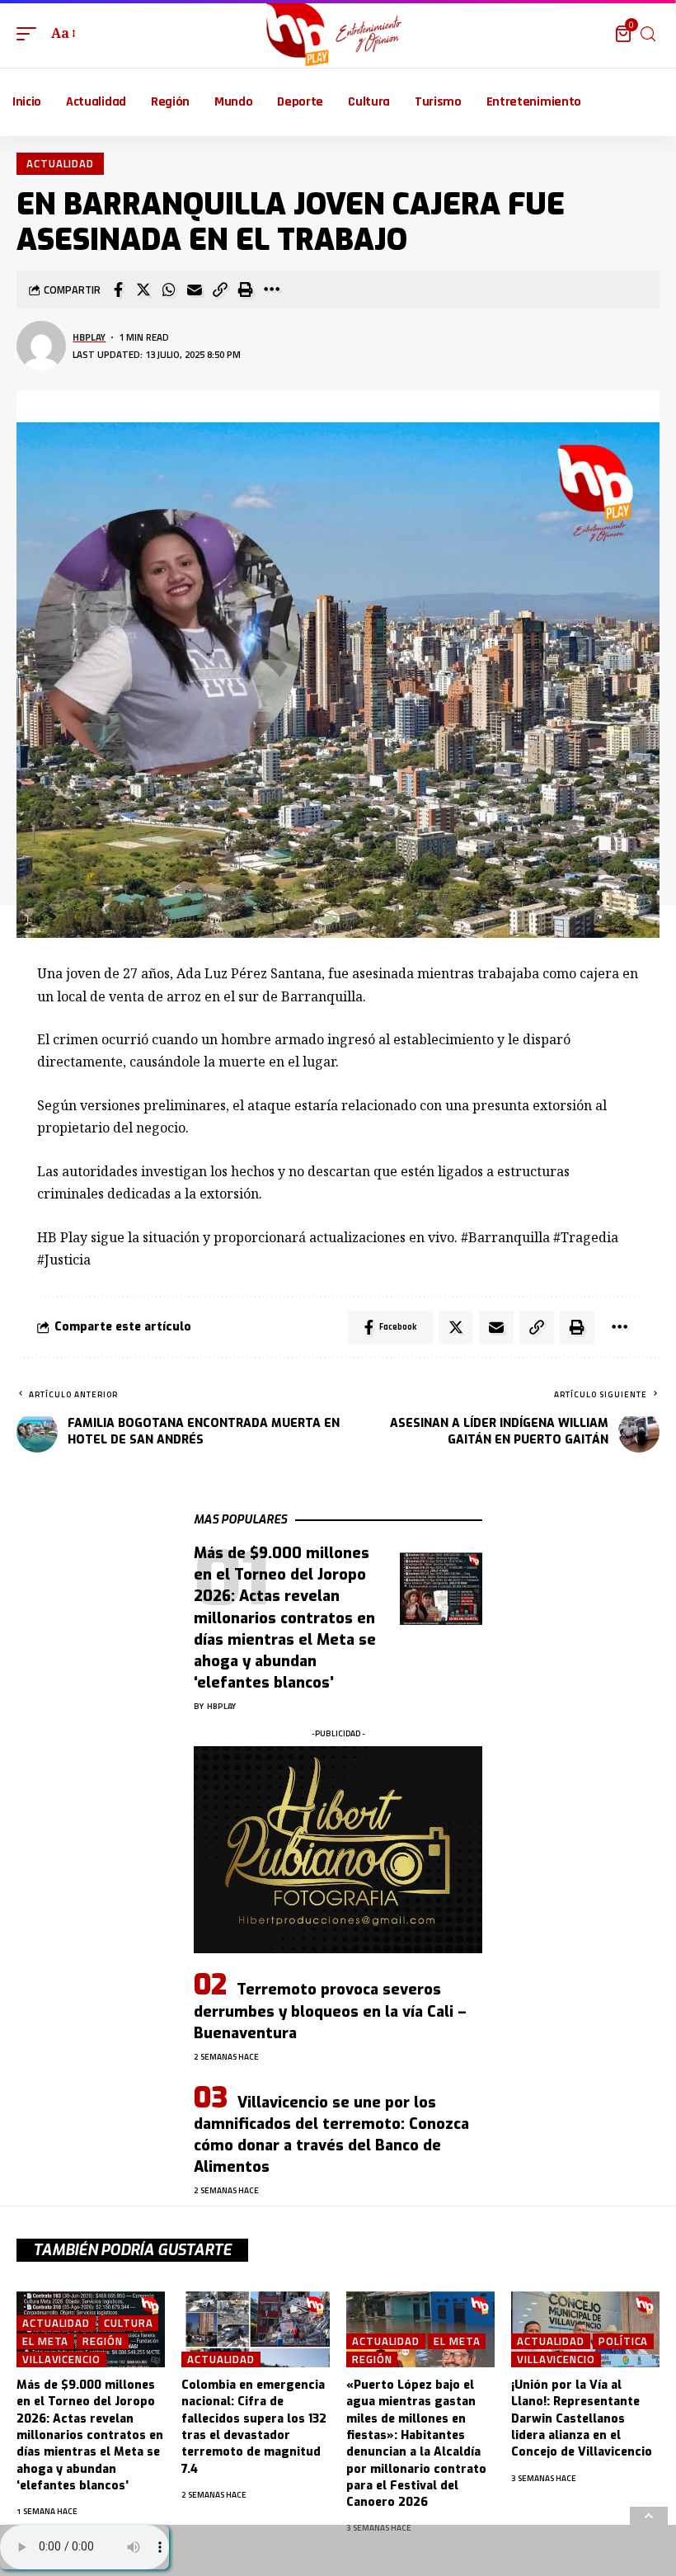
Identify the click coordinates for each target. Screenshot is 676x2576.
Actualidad (60, 163)
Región (102, 2341)
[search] (648, 34)
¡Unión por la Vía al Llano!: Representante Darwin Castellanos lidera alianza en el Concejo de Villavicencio (582, 2418)
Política (623, 2341)
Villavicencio (61, 2359)
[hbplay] (338, 34)
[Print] (246, 290)
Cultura (128, 2323)
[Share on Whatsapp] (169, 290)
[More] (271, 290)
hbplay (89, 337)
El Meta (45, 2341)
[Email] (195, 290)
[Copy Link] (220, 290)
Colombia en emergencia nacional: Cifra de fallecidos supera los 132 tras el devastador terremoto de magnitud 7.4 (254, 2427)
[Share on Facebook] (118, 290)
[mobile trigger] (31, 33)
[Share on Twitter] (143, 290)
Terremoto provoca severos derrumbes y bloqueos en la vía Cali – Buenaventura (330, 2011)
